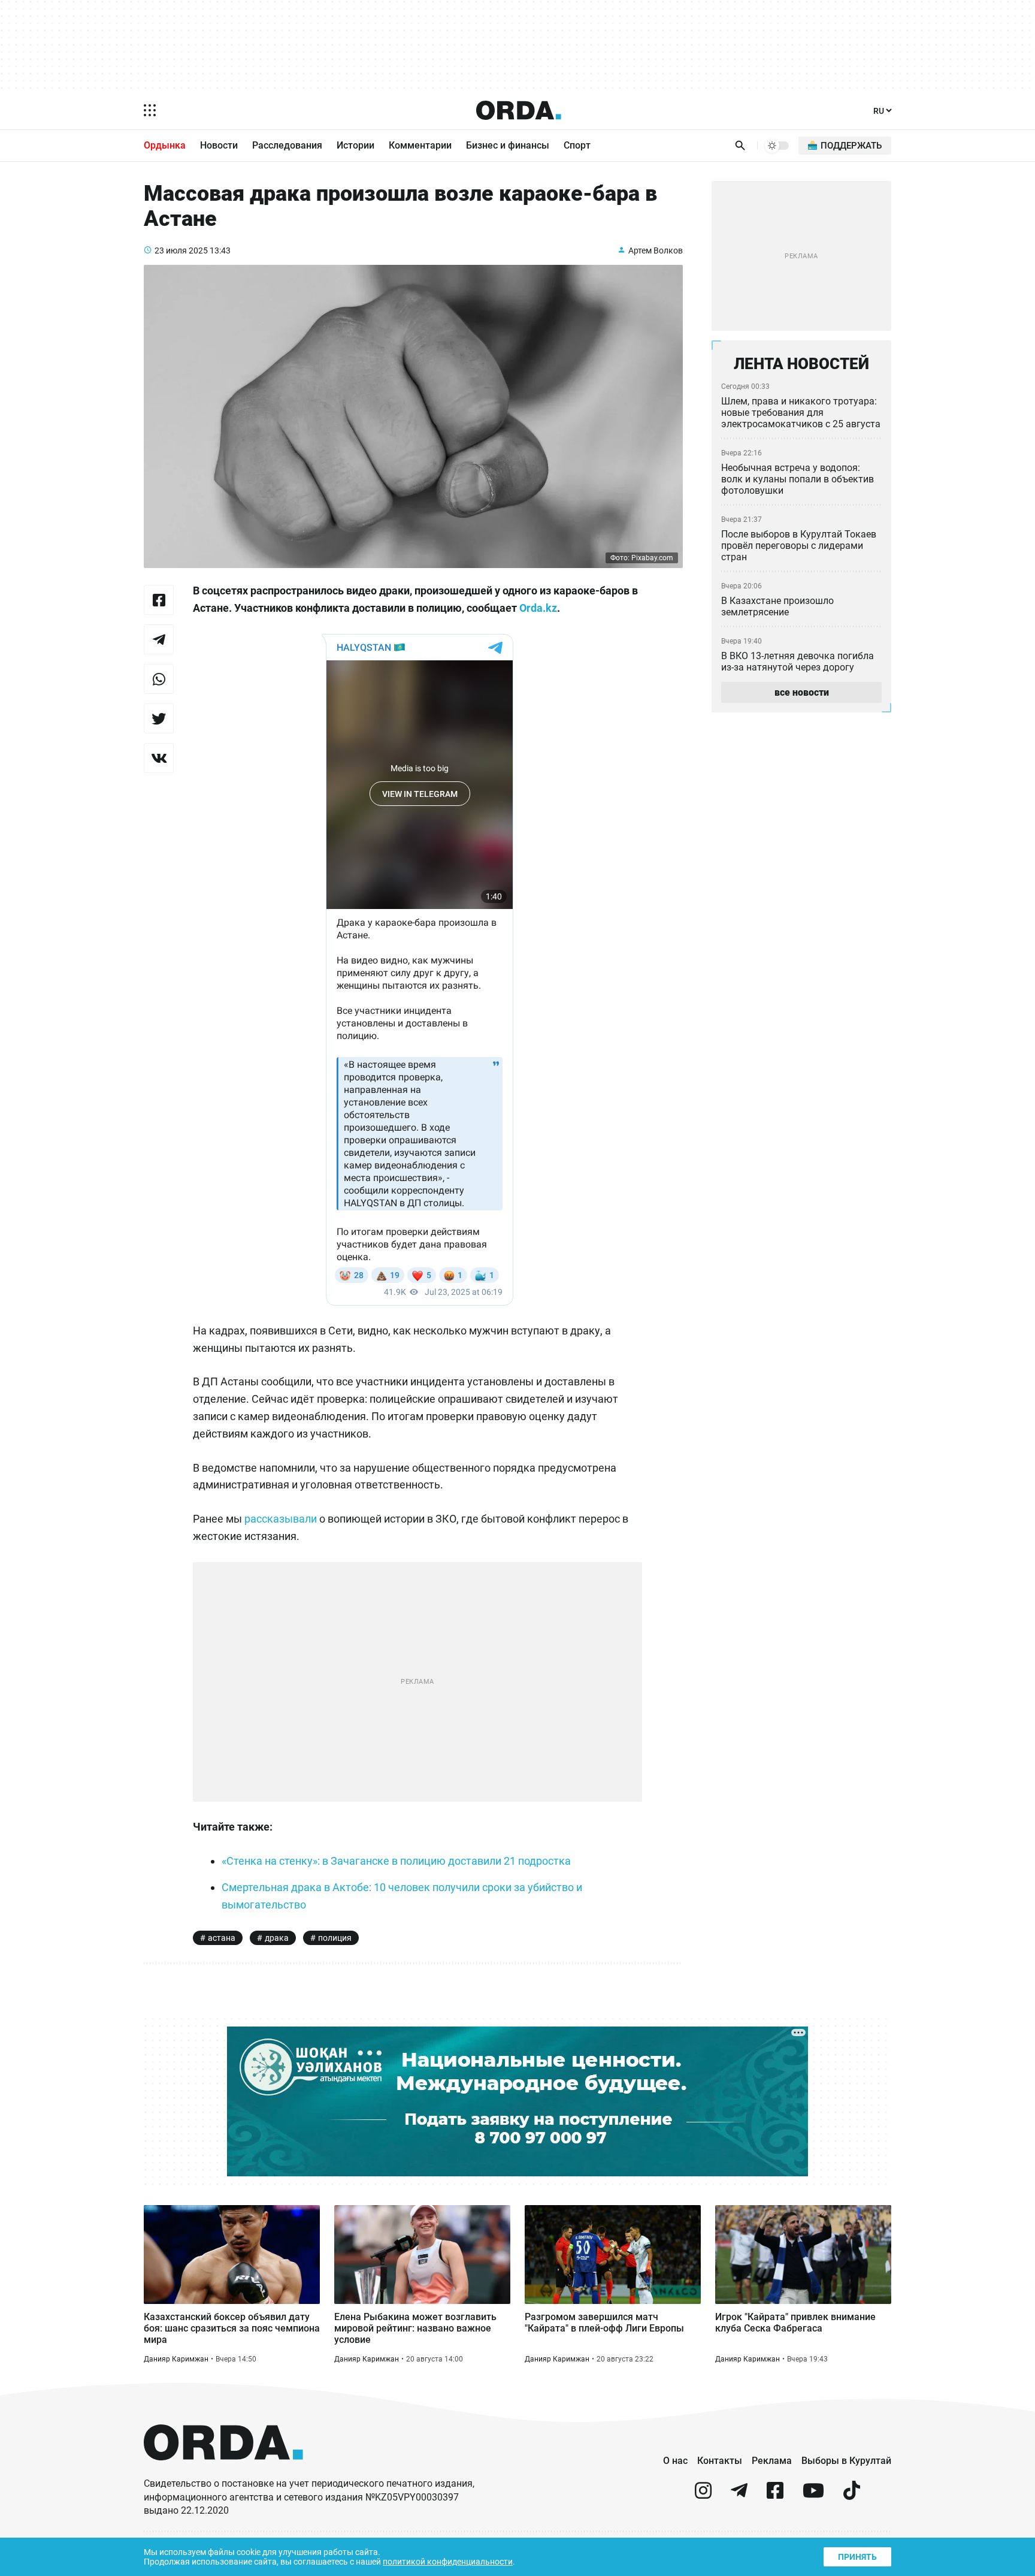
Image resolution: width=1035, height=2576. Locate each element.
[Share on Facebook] (159, 600)
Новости (219, 145)
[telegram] (739, 2495)
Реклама (772, 2461)
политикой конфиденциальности (448, 2562)
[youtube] (813, 2495)
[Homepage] (519, 110)
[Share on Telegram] (159, 639)
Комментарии (420, 145)
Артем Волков (656, 250)
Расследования (287, 145)
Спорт (577, 145)
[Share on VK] (159, 758)
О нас (675, 2461)
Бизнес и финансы (508, 145)
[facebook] (775, 2495)
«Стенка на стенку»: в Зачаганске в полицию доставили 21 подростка (396, 1861)
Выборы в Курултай (846, 2461)
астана (222, 1938)
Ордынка (165, 145)
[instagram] (703, 2495)
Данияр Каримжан (176, 2359)
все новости (802, 692)
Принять (857, 2557)
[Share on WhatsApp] (159, 679)
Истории (355, 145)
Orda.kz (538, 608)
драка (277, 1938)
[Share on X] (159, 718)
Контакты (720, 2461)
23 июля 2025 (181, 250)
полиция (335, 1938)
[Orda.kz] (223, 2471)
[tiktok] (852, 2495)
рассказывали (281, 1519)
